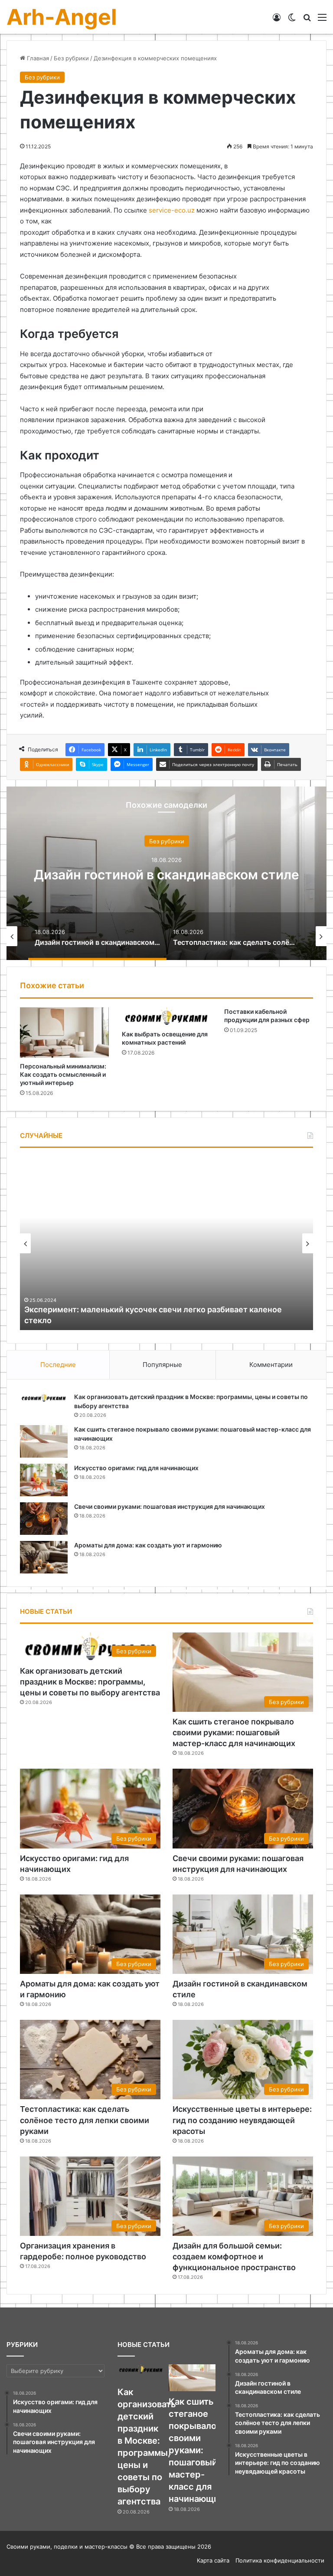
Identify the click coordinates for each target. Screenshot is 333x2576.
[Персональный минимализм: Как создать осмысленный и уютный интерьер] (64, 1032)
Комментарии (271, 1365)
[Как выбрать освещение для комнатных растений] (166, 1016)
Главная (37, 58)
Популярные (162, 1365)
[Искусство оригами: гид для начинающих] (44, 1480)
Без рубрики (71, 58)
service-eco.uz (172, 210)
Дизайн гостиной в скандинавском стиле (166, 875)
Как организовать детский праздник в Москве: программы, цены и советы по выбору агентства (90, 1682)
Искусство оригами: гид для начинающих (136, 1468)
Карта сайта (213, 2560)
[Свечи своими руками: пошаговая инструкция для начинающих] (44, 1519)
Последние (58, 1365)
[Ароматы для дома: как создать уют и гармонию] (44, 1557)
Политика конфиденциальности (280, 2560)
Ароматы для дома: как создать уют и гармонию (148, 1545)
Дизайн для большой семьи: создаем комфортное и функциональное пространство (234, 2256)
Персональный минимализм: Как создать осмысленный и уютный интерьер (63, 1074)
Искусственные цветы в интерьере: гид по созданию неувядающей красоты (242, 2120)
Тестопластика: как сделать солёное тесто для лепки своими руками (85, 2120)
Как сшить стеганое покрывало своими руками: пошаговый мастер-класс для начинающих (234, 1732)
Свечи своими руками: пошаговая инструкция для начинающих (170, 1506)
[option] (166, 873)
